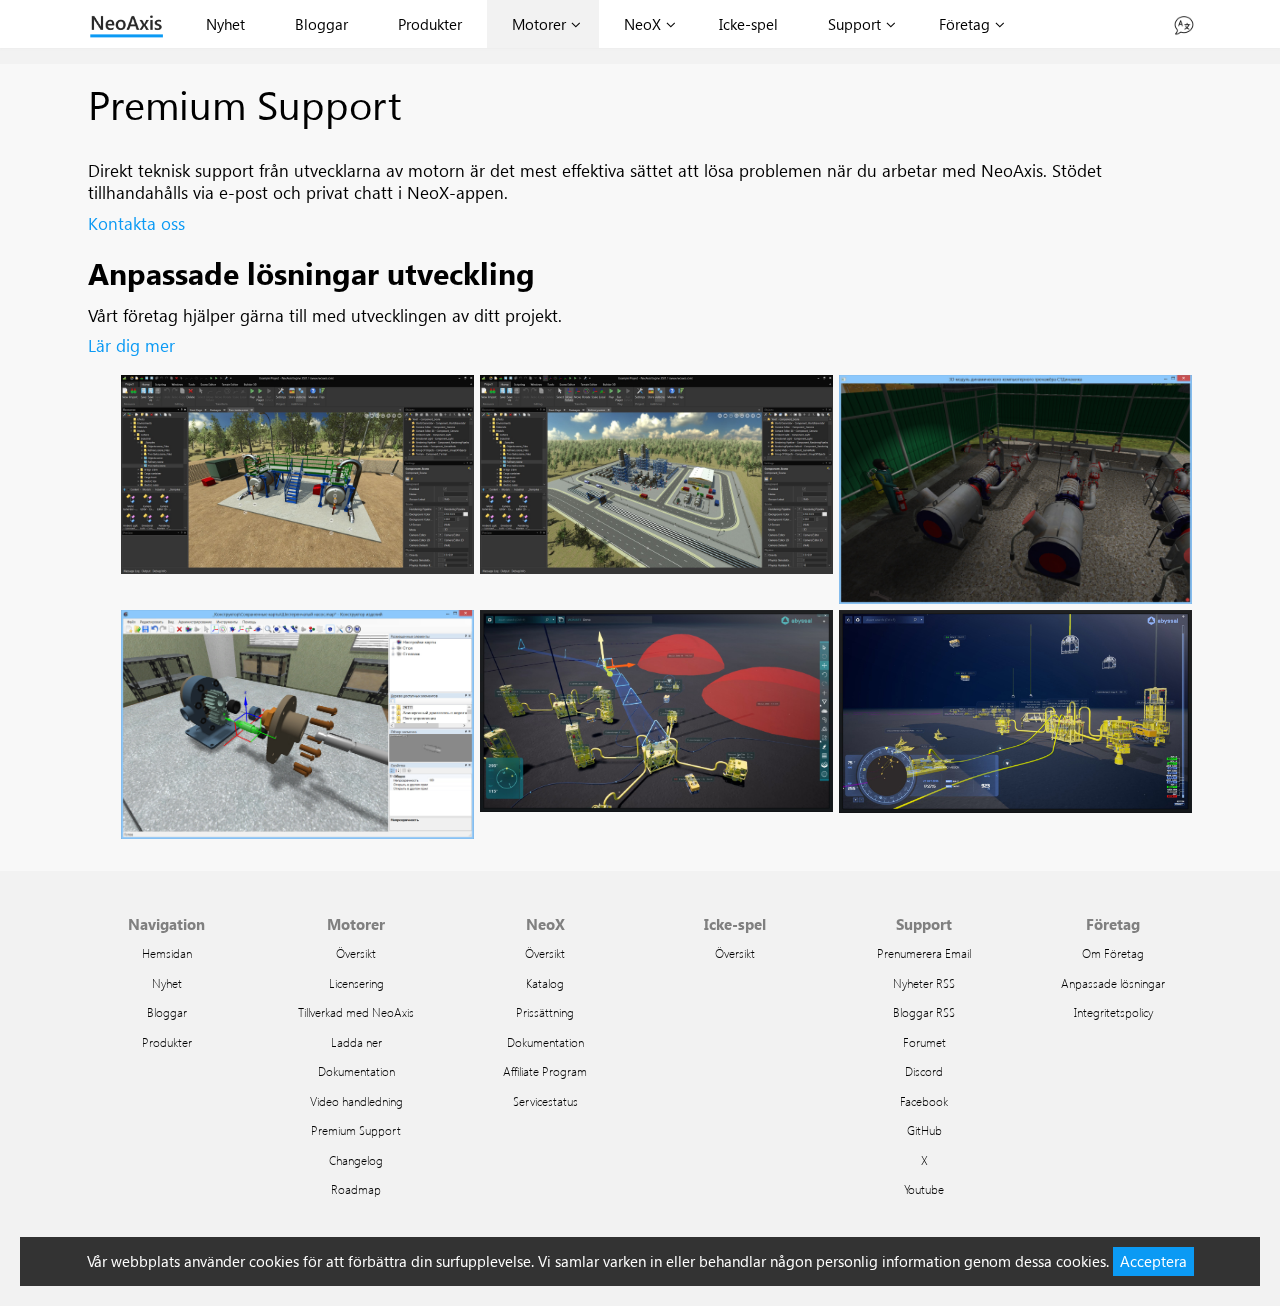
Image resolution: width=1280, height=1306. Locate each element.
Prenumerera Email (924, 953)
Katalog (545, 983)
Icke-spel (748, 24)
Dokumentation (356, 1071)
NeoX (642, 24)
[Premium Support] (1184, 24)
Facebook (924, 1101)
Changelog (356, 1160)
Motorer (539, 24)
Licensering (356, 983)
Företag (964, 24)
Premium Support (356, 1130)
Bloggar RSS (924, 1012)
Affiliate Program (545, 1071)
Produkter (430, 24)
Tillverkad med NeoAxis (356, 1012)
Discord (924, 1071)
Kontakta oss (136, 223)
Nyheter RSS (924, 983)
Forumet (924, 1042)
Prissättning (545, 1012)
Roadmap (356, 1189)
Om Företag (1113, 953)
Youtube (924, 1189)
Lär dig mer (131, 345)
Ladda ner (356, 1042)
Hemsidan (167, 953)
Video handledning (356, 1101)
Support (854, 24)
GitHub (924, 1130)
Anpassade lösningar (1113, 983)
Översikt (356, 953)
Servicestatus (545, 1101)
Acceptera (1153, 1261)
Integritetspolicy (1113, 1012)
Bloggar (321, 24)
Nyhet (225, 24)
